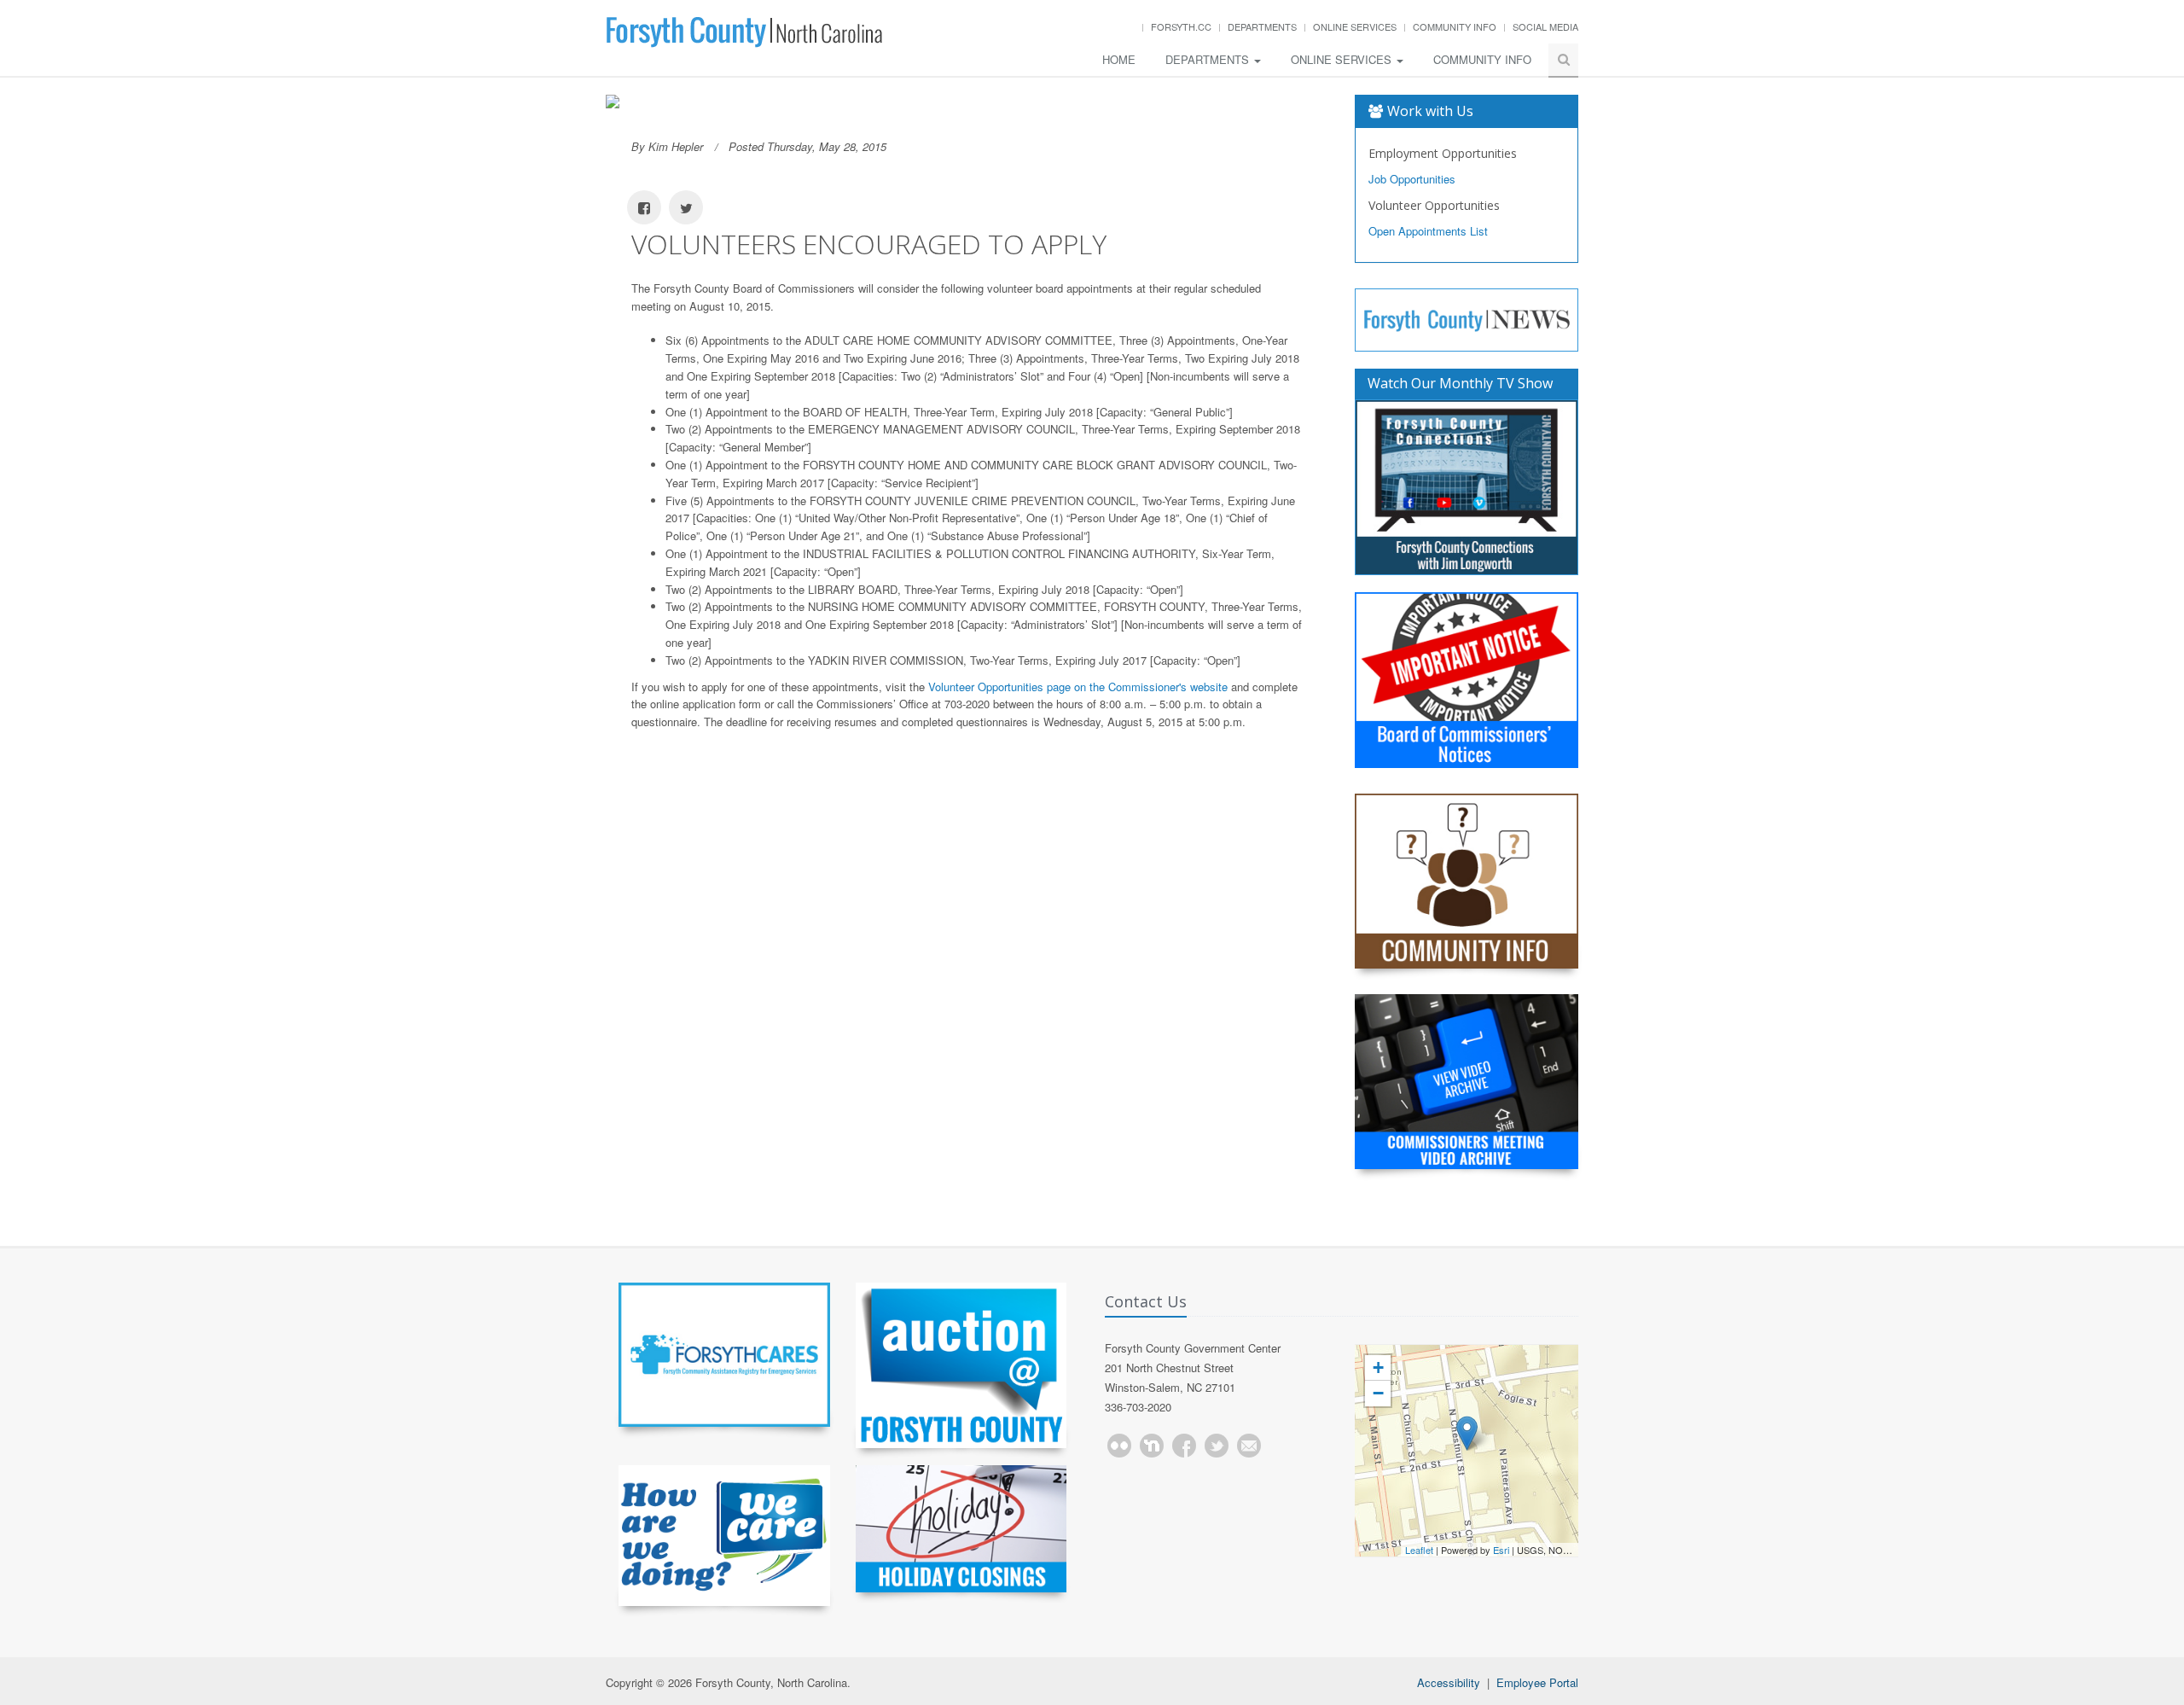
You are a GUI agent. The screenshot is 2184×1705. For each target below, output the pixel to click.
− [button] (1378, 1393)
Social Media (1545, 26)
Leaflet (1419, 1550)
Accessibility (1449, 1682)
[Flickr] (1119, 1446)
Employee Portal (1537, 1682)
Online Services (1355, 26)
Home (1119, 59)
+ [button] (1378, 1367)
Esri (1501, 1550)
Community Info (1455, 26)
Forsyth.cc (1181, 26)
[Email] (1249, 1446)
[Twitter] (1217, 1446)
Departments (1262, 26)
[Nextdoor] (1152, 1446)
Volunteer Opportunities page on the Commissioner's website (1078, 687)
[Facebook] (1184, 1446)
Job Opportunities (1412, 179)
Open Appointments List (1428, 231)
